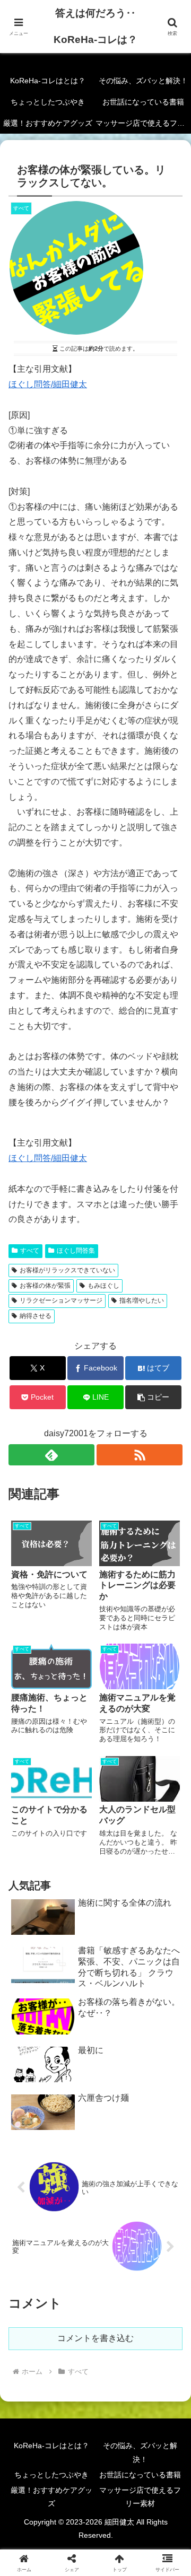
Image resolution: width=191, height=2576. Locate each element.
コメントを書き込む (95, 2338)
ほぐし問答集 (76, 1251)
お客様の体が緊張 (45, 1286)
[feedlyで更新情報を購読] (51, 1455)
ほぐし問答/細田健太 (48, 384)
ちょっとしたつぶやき (51, 2475)
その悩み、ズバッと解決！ (140, 2452)
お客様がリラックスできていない (67, 1270)
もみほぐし (103, 1286)
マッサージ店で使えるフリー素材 (140, 2497)
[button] (154, 1397)
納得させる (36, 1316)
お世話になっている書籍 (140, 2475)
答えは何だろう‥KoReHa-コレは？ (95, 26)
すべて (30, 1251)
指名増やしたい (142, 1300)
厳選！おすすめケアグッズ (51, 2497)
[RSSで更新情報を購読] (140, 1455)
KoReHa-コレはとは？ (51, 2446)
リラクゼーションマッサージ (61, 1300)
